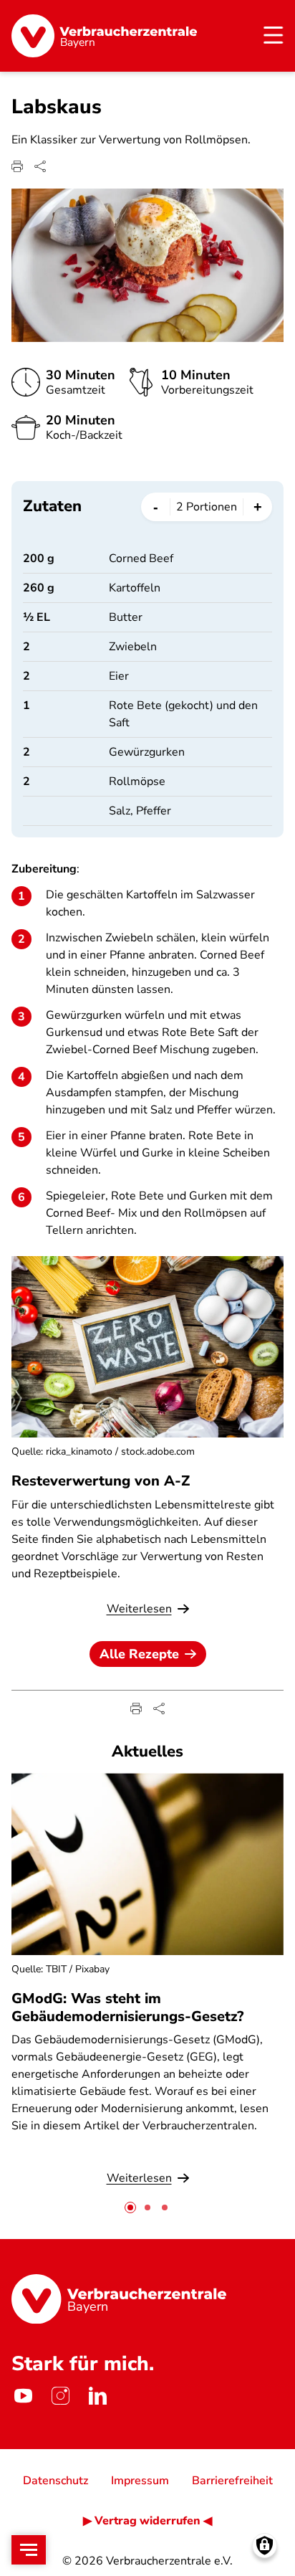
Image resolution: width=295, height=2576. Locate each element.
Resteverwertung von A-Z (101, 1481)
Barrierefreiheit (232, 2481)
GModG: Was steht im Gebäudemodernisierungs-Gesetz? (127, 2007)
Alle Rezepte (139, 1654)
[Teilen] (40, 166)
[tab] (130, 2207)
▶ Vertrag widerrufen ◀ (147, 2521)
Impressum (140, 2481)
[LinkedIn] (97, 2396)
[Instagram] (60, 2396)
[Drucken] (17, 166)
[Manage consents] (265, 2546)
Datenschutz (55, 2481)
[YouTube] (23, 2396)
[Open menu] (29, 2550)
